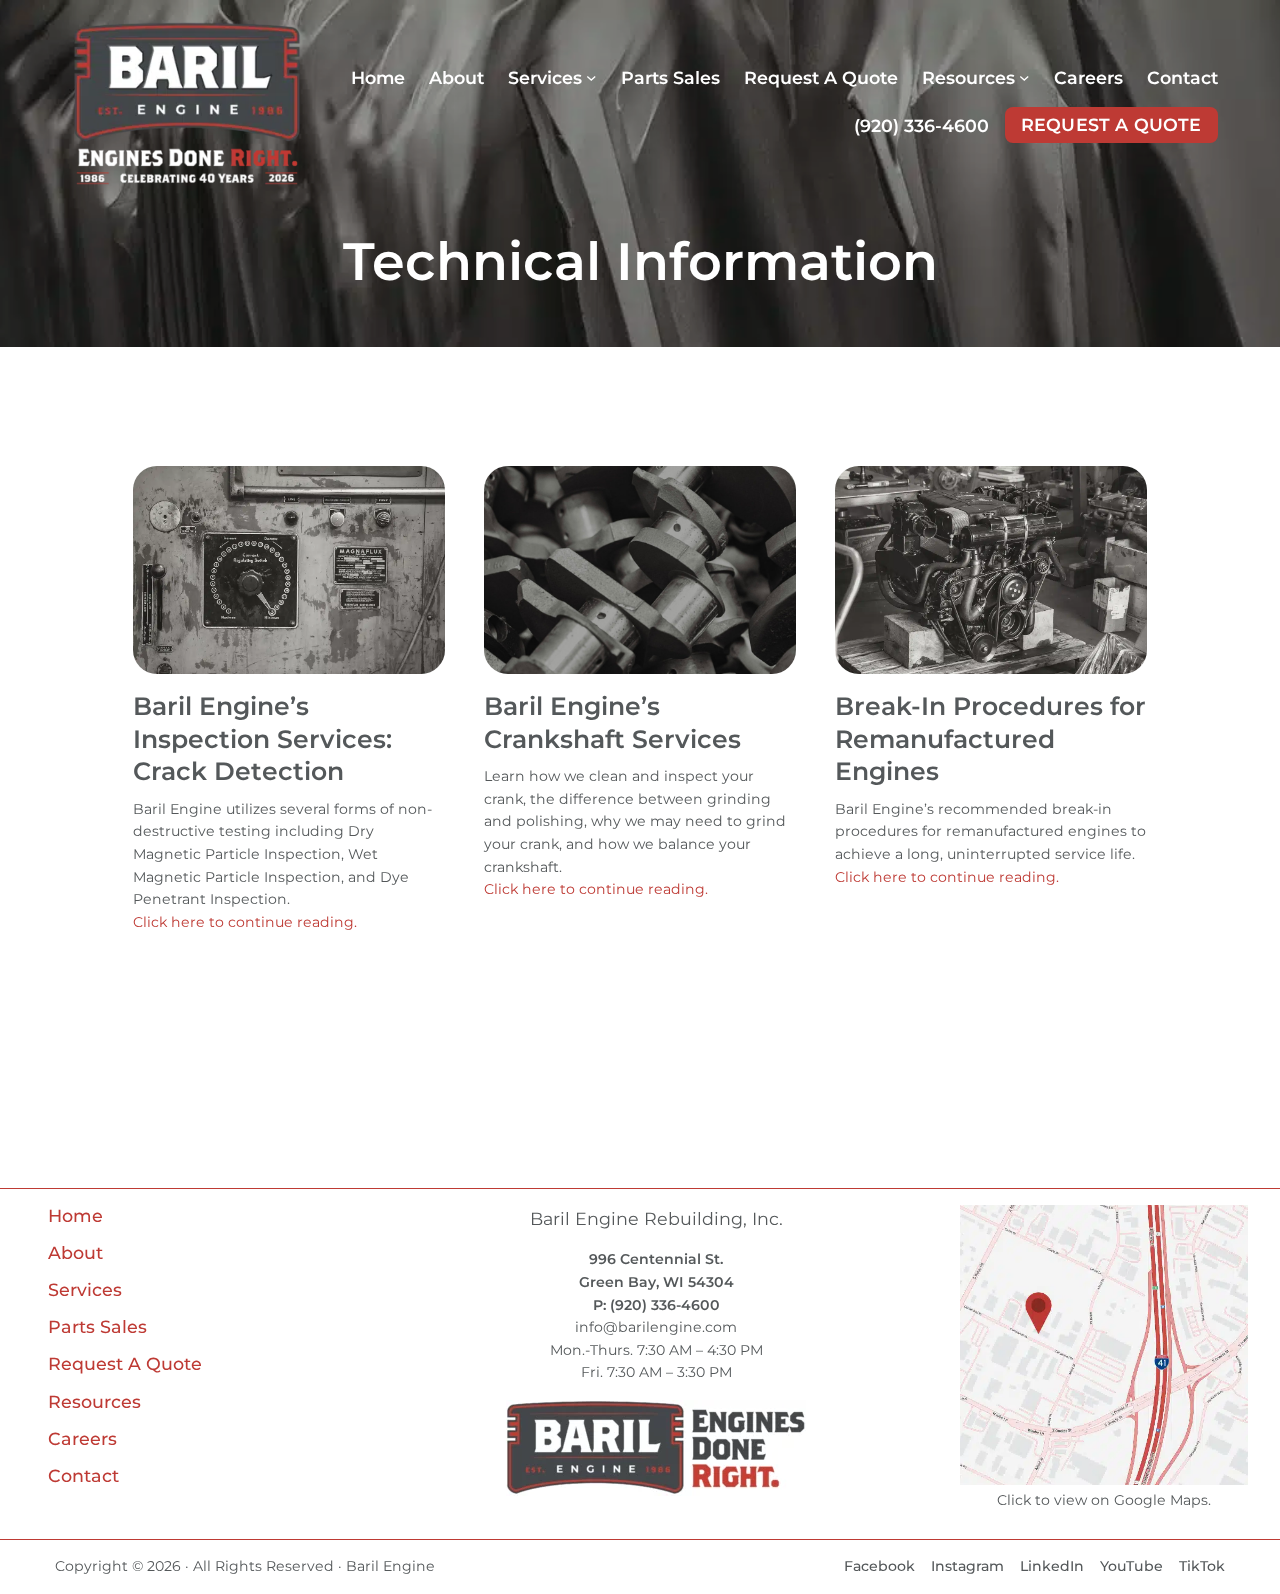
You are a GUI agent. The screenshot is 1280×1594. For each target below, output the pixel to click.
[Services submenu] (591, 77)
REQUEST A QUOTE (1111, 124)
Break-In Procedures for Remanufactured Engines (990, 738)
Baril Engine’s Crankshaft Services (612, 722)
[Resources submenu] (1024, 77)
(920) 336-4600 (921, 125)
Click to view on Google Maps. (1104, 1500)
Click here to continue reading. (245, 922)
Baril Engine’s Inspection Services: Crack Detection (262, 738)
